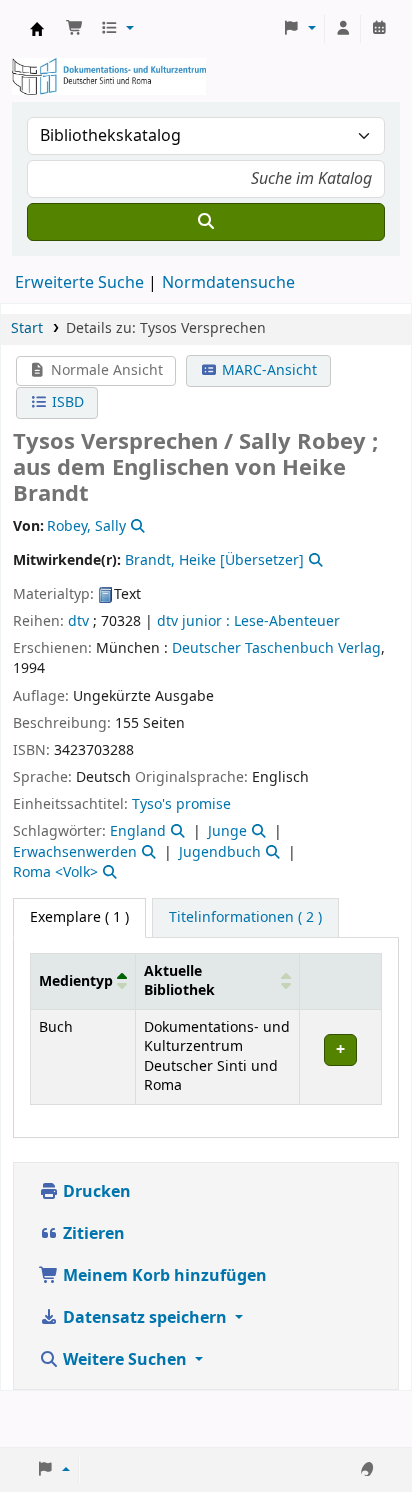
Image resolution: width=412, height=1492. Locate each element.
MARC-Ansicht (267, 370)
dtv (78, 621)
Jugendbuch (220, 852)
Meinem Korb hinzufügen (163, 1276)
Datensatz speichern (145, 1318)
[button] (75, 29)
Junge (227, 831)
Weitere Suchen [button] (125, 1360)
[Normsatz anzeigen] (136, 526)
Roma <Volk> (55, 872)
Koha (37, 29)
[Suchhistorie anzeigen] (379, 29)
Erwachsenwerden (75, 852)
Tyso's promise (181, 804)
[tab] (245, 918)
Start (27, 328)
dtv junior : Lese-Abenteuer (248, 621)
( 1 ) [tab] (79, 917)
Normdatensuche (228, 283)
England (138, 831)
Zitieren (92, 1234)
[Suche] (206, 222)
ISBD (66, 402)
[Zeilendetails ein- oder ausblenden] (340, 1056)
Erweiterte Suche (79, 283)
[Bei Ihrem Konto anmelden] (343, 29)
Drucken (95, 1192)
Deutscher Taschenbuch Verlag (276, 648)
